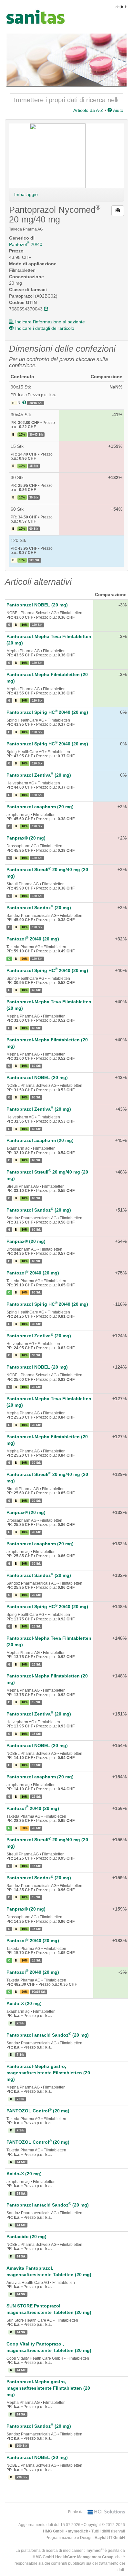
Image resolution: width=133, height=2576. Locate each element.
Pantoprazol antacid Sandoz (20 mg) (48, 2035)
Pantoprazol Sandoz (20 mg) (39, 908)
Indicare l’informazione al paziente (50, 322)
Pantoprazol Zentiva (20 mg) (39, 775)
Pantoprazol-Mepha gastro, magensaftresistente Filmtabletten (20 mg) (48, 2073)
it (126, 7)
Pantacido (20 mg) (26, 2237)
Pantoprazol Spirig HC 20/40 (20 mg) (47, 712)
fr (122, 7)
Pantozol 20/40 (26, 244)
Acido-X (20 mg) (24, 2003)
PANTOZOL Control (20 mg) (38, 2111)
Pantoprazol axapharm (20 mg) (40, 807)
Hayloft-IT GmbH (110, 2538)
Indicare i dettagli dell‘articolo (45, 328)
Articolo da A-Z (88, 110)
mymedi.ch (78, 2531)
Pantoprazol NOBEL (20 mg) (37, 605)
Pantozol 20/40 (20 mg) (33, 939)
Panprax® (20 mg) (26, 838)
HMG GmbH (54, 2531)
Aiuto (118, 110)
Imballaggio (26, 194)
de (118, 7)
